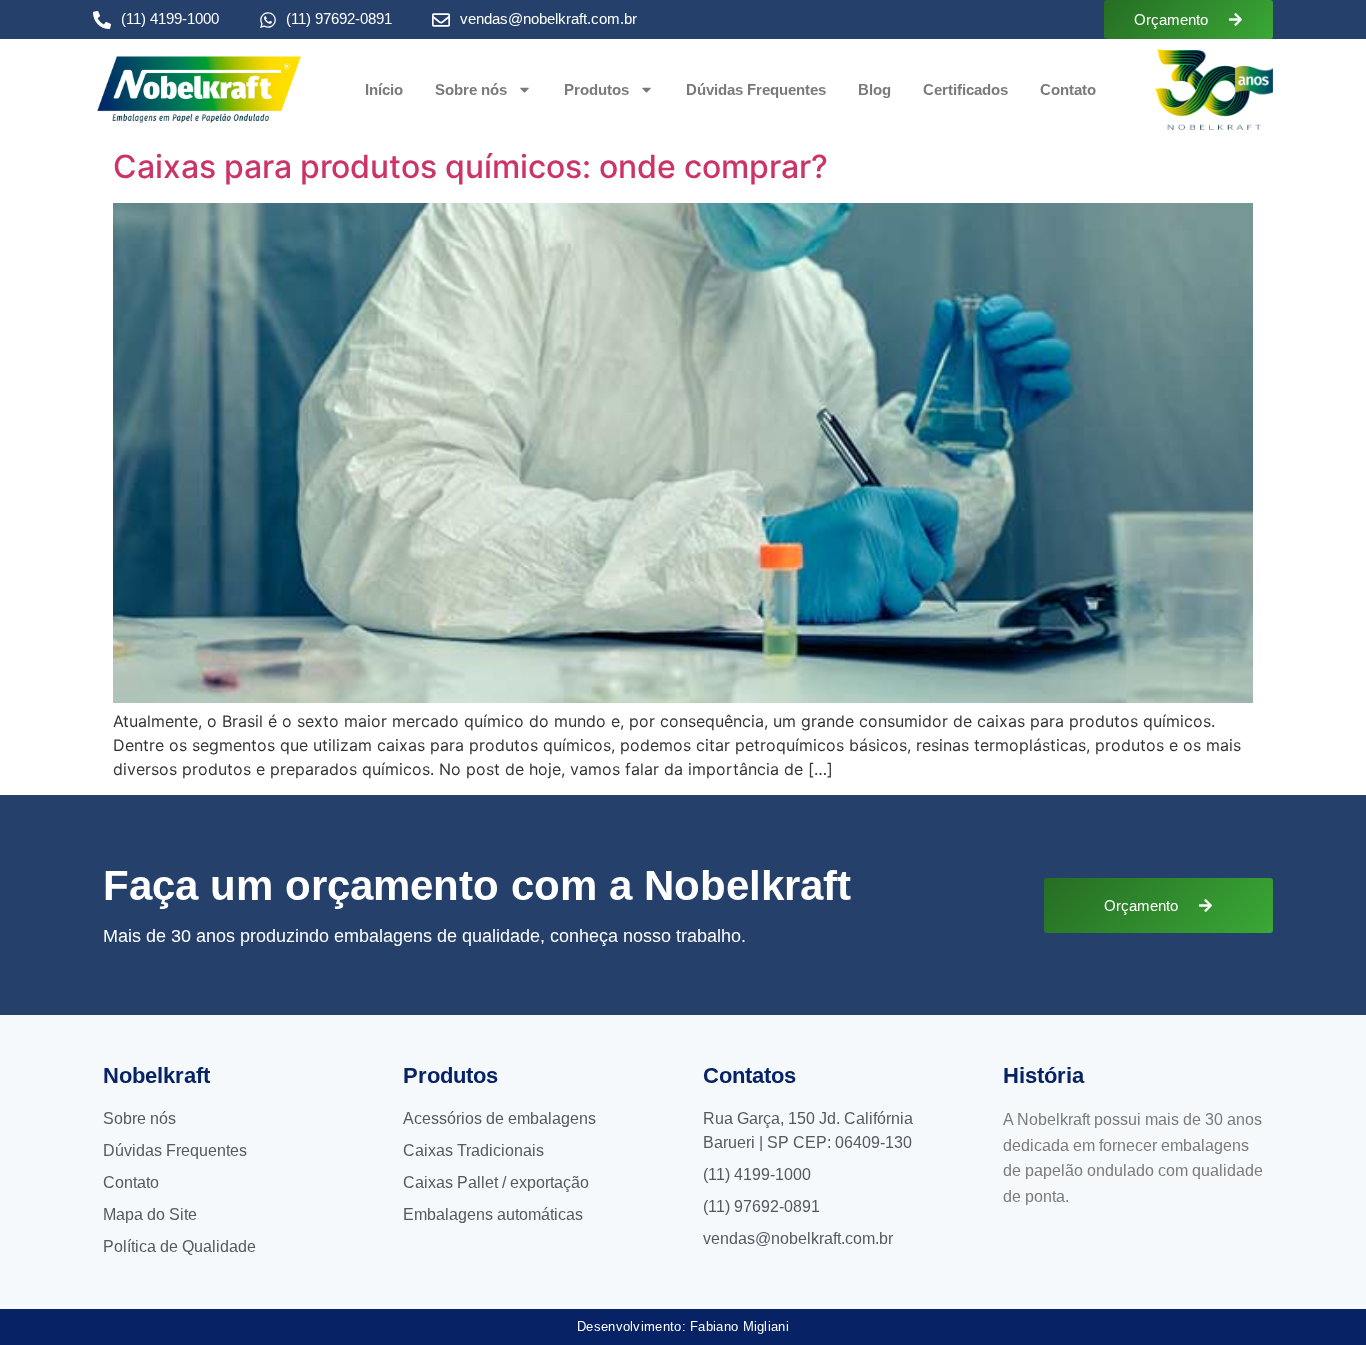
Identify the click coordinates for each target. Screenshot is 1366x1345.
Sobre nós (471, 89)
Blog (874, 89)
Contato (1068, 89)
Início (384, 89)
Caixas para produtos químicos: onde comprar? (470, 166)
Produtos (596, 89)
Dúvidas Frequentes (756, 89)
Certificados (965, 89)
